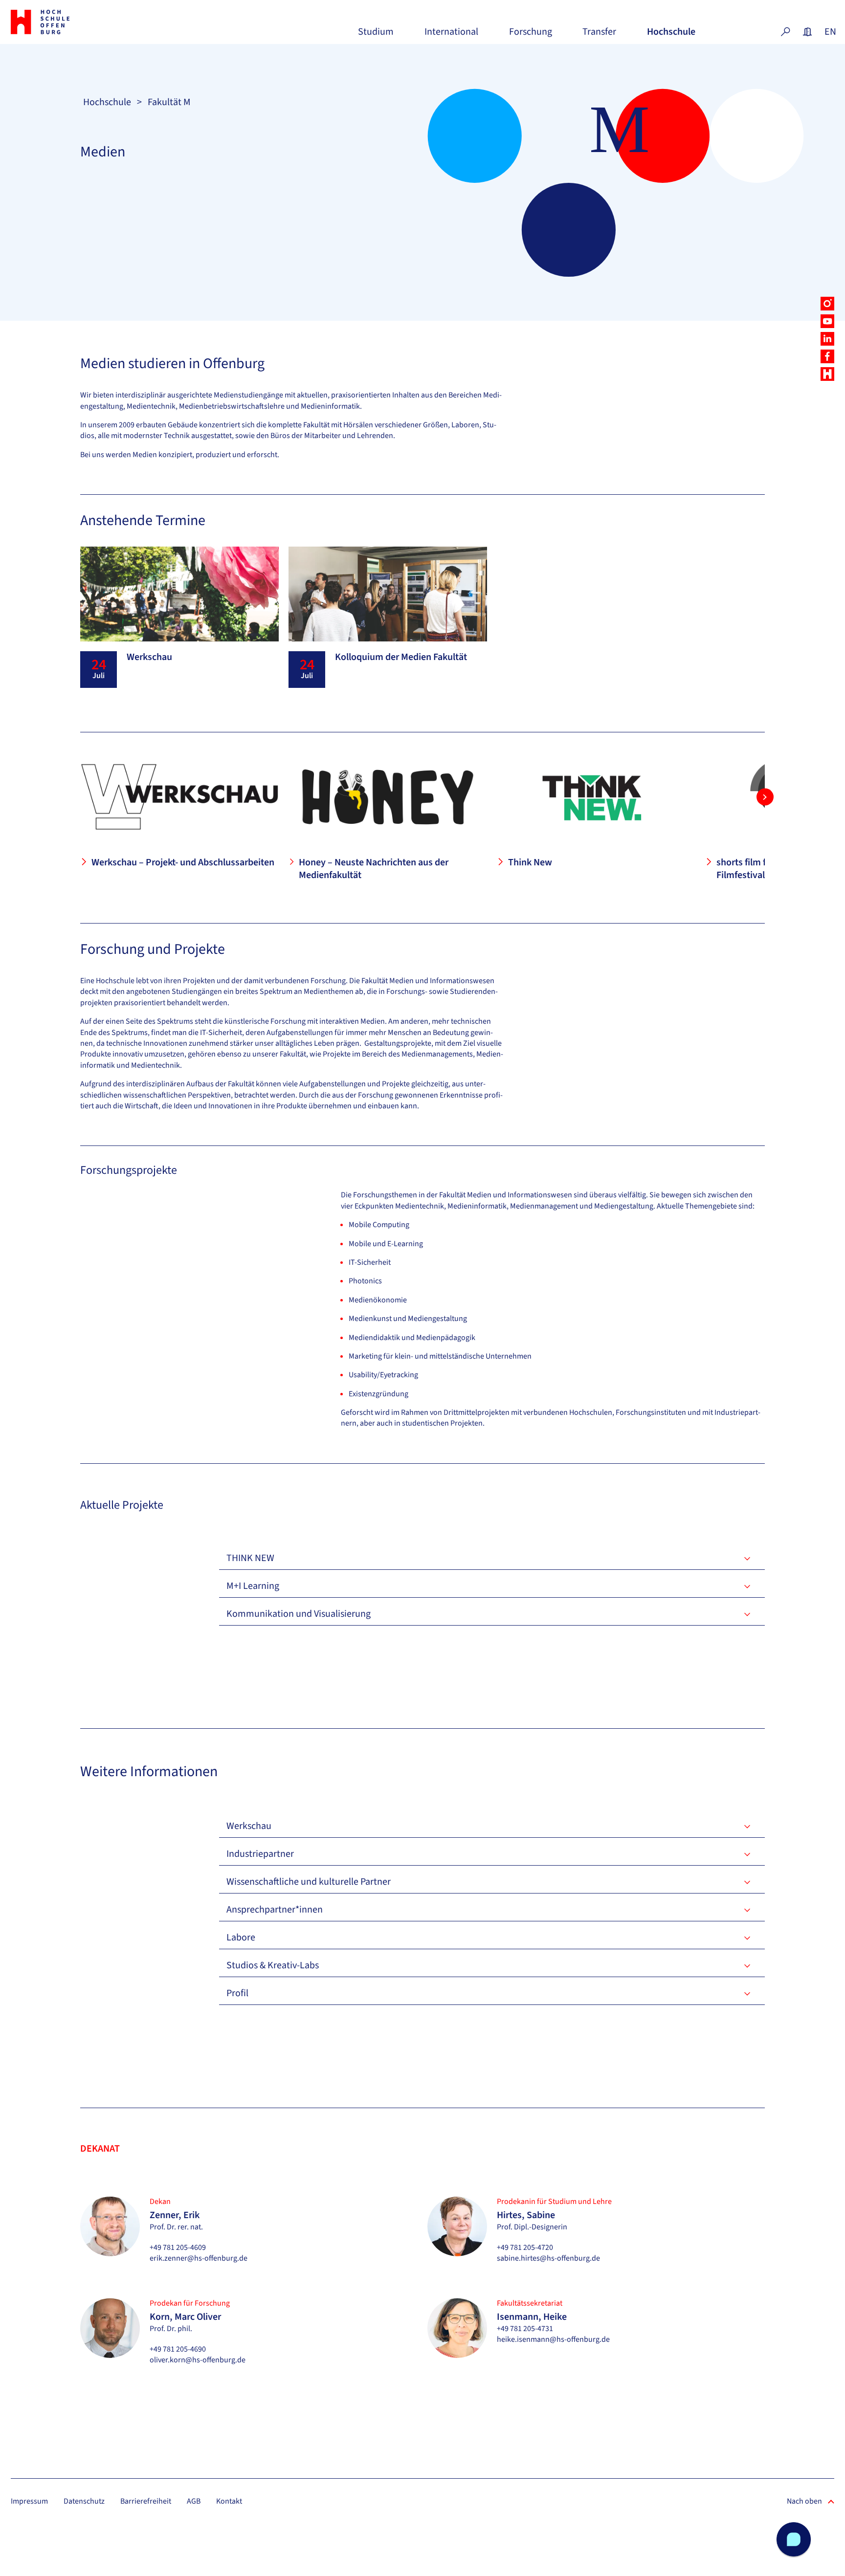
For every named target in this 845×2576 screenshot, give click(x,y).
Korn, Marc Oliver (185, 2317)
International (451, 35)
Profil (237, 1993)
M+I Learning (253, 1586)
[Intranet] (807, 32)
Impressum (29, 2501)
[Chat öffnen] (794, 2539)
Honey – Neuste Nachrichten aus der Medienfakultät (374, 869)
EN (829, 32)
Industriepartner (260, 1854)
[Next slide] (765, 797)
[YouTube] (827, 321)
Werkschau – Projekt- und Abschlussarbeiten (183, 862)
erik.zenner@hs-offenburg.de (199, 2258)
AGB (194, 2501)
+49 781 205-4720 (525, 2247)
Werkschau (149, 657)
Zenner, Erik (175, 2215)
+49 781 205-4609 (178, 2247)
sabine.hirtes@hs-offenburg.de (548, 2258)
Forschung (531, 35)
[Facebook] (827, 356)
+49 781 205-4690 (178, 2349)
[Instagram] (827, 304)
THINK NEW (250, 1558)
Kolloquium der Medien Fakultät (401, 657)
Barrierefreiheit (146, 2501)
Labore (241, 1938)
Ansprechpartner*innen (275, 1910)
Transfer (599, 35)
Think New (530, 862)
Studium (376, 35)
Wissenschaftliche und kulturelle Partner (309, 1882)
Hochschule (671, 35)
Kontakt (229, 2501)
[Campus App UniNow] (827, 374)
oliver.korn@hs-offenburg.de (198, 2360)
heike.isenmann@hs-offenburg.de (553, 2339)
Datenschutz (84, 2501)
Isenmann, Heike (532, 2317)
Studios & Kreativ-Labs (273, 1965)
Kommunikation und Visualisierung (299, 1614)
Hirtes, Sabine (526, 2215)
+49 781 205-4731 (525, 2329)
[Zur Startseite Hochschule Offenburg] (75, 22)
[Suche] (785, 32)
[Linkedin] (827, 339)
